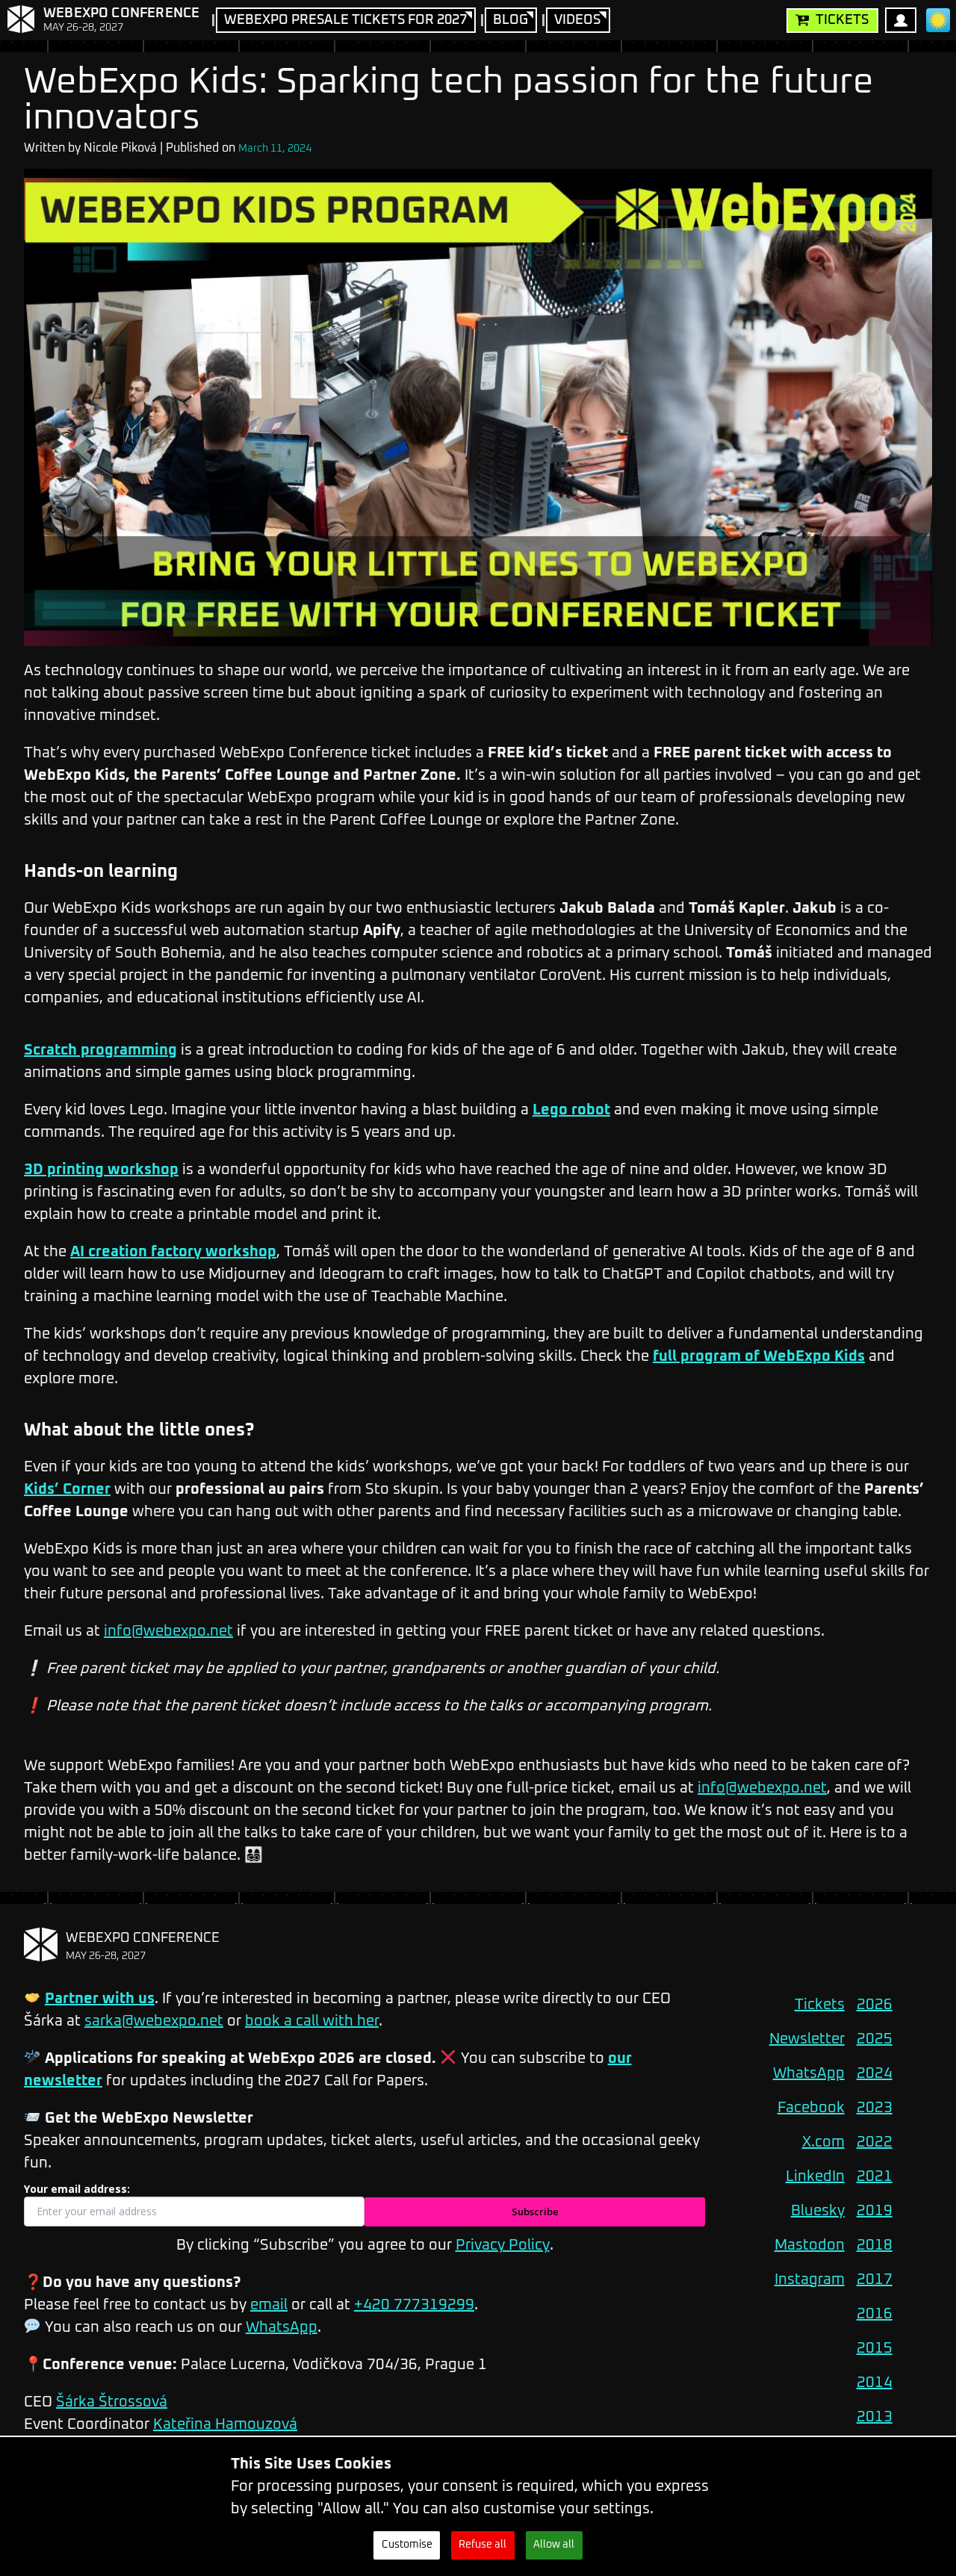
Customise (407, 2545)
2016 (875, 2314)
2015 (875, 2348)
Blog (510, 20)
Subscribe (535, 2212)
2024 (875, 2073)
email (269, 2305)
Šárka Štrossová (112, 2402)
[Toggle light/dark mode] (938, 20)
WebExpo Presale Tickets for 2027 (345, 20)
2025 (875, 2039)
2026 (875, 2005)
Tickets (842, 20)
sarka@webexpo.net (154, 2021)
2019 (875, 2211)
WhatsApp (282, 2327)
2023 (875, 2108)
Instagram (810, 2279)
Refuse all (482, 2545)
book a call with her (312, 2021)
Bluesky (818, 2211)
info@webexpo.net (168, 1631)
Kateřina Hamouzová (225, 2424)
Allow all (554, 2545)
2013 (875, 2417)
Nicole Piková (120, 148)
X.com (823, 2142)
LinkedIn (815, 2176)
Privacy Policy (503, 2245)
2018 (875, 2245)
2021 (875, 2176)
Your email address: (77, 2189)
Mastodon (810, 2245)
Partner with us (100, 1999)
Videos (577, 20)
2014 (875, 2383)
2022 (875, 2142)
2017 (875, 2279)
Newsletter (807, 2039)
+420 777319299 (414, 2305)
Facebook (811, 2108)
